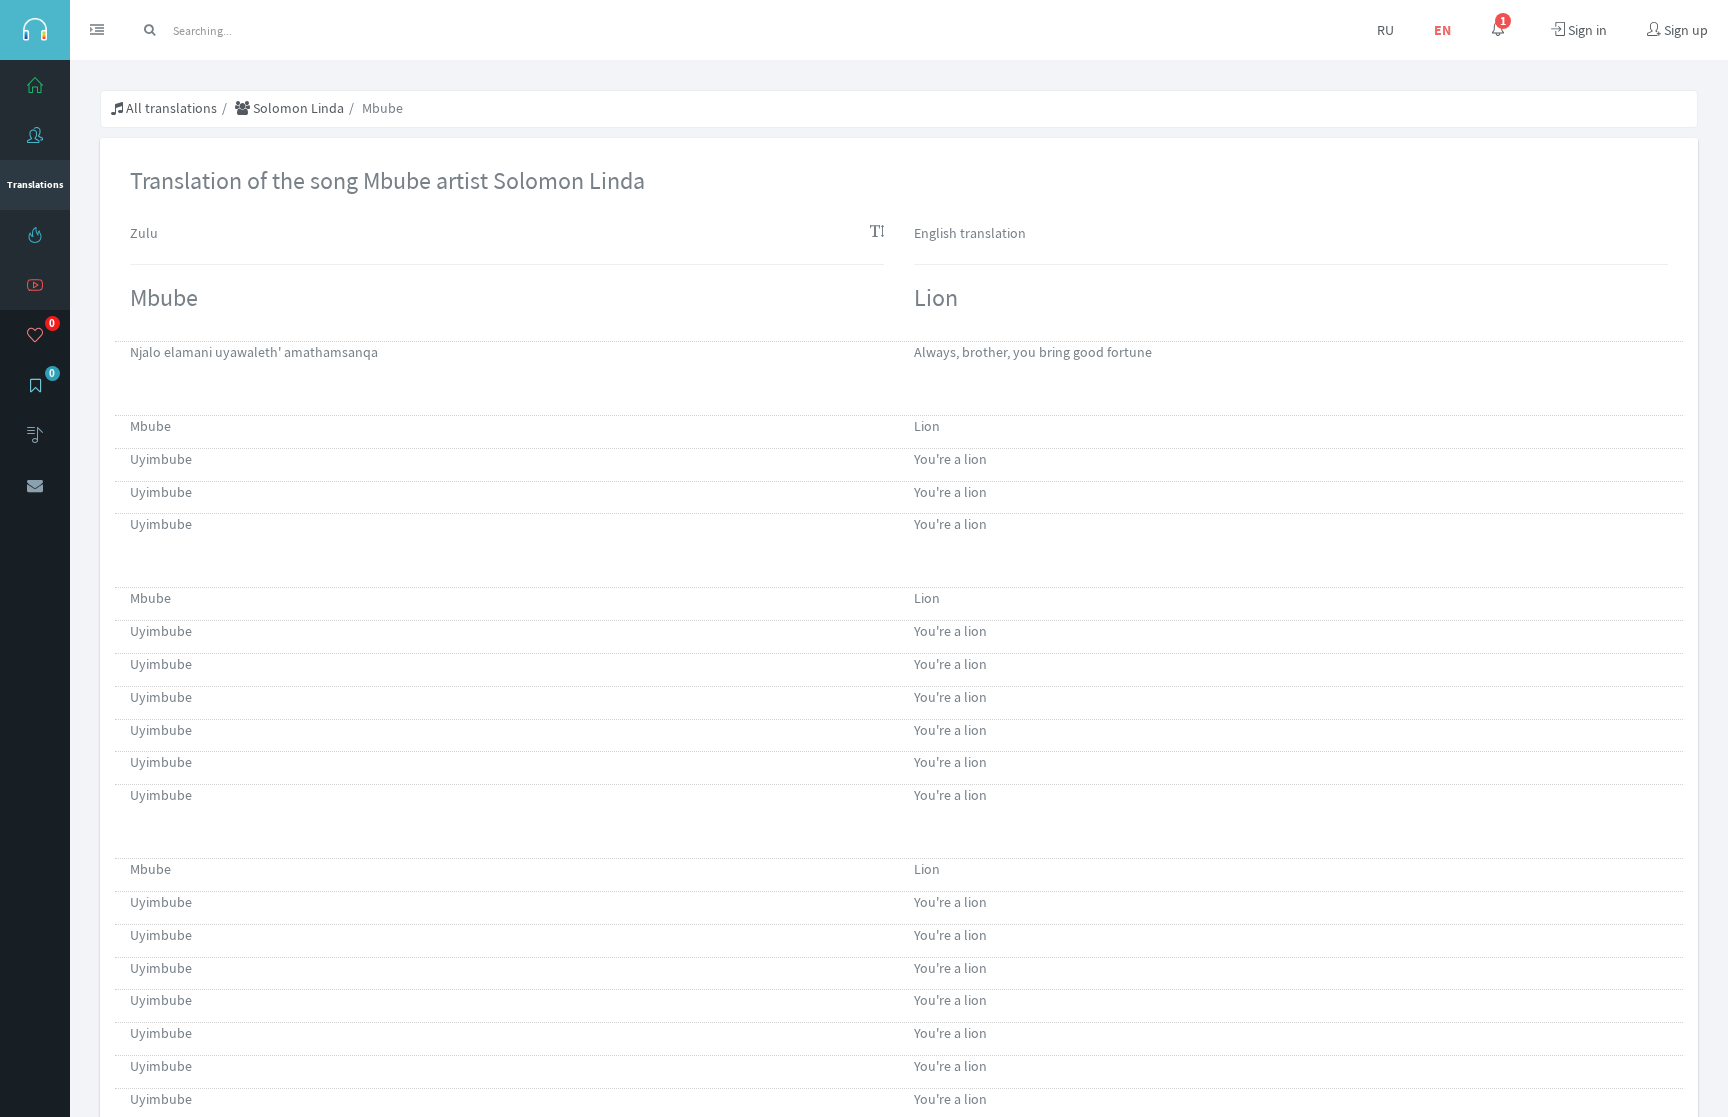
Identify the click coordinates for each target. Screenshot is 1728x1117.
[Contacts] (35, 485)
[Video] (35, 285)
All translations (170, 108)
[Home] (35, 85)
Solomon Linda (297, 108)
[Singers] (35, 135)
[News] (35, 235)
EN (1442, 30)
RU (1385, 30)
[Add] (35, 435)
